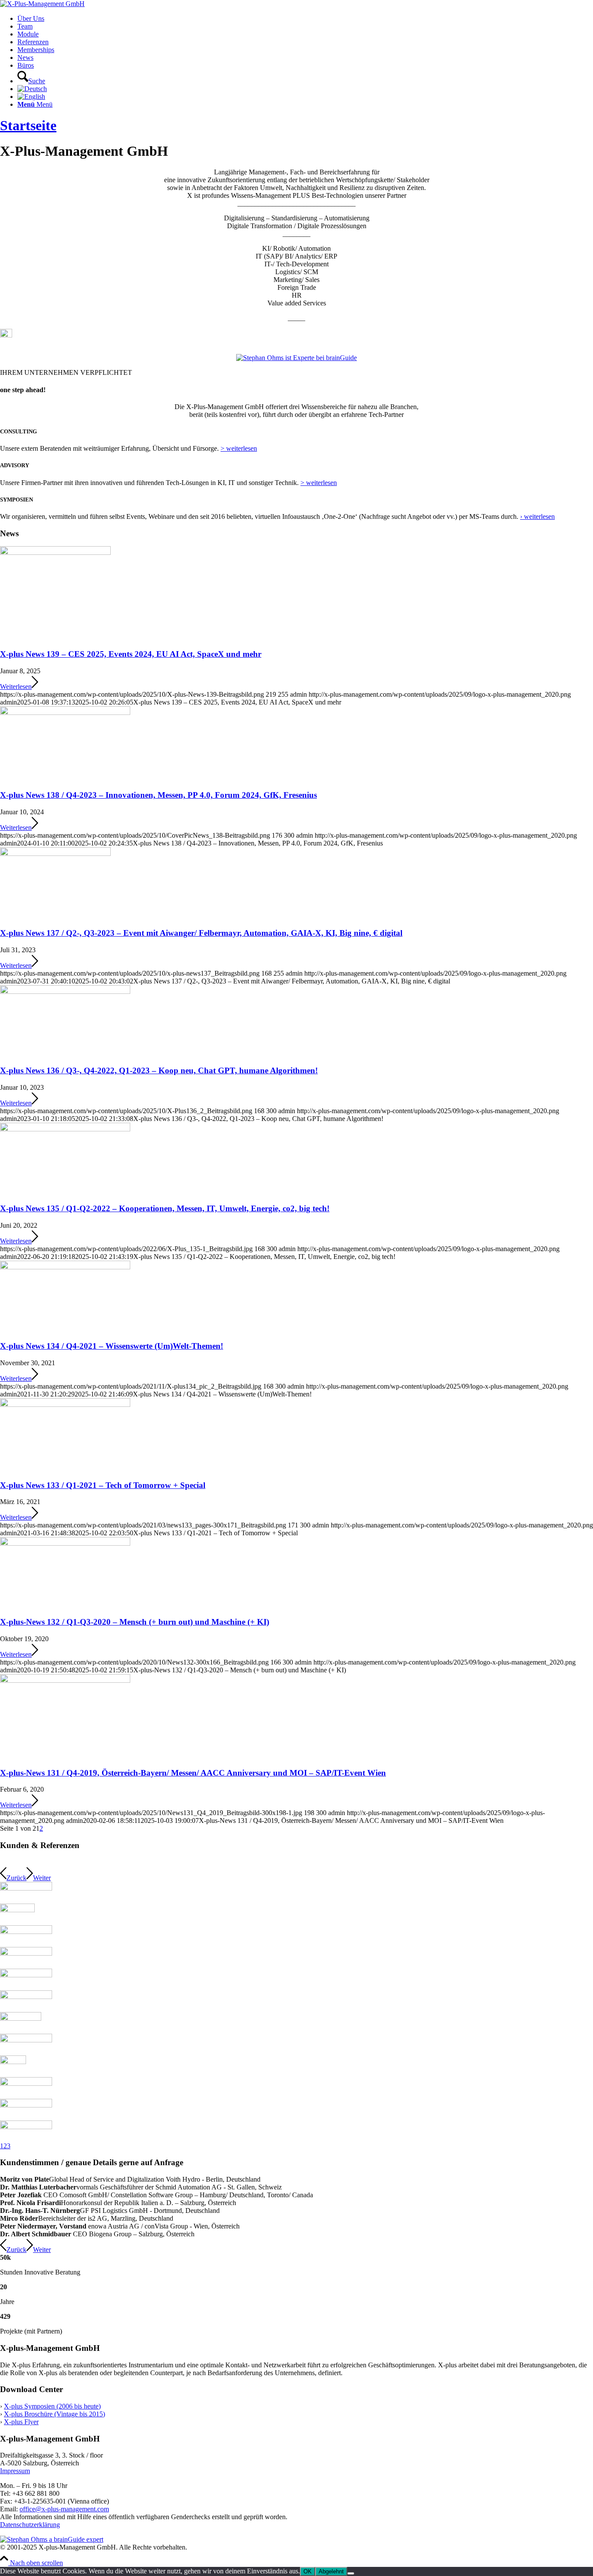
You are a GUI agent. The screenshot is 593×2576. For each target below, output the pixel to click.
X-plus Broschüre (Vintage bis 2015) (54, 2414)
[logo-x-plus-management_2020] (42, 4)
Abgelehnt (331, 2571)
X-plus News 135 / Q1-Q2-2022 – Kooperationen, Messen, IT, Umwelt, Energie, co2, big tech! (165, 1208)
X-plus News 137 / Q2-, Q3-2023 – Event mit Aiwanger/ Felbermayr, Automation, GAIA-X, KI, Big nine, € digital (201, 933)
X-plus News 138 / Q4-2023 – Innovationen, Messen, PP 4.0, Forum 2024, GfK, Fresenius (158, 795)
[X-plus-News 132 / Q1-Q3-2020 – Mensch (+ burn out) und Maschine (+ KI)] (65, 1543)
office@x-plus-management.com (64, 2509)
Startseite (28, 125)
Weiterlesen (16, 687)
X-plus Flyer (21, 2422)
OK (308, 2571)
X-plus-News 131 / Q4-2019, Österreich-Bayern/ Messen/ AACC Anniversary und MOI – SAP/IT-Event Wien (193, 1773)
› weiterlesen (537, 516)
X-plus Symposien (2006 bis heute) (52, 2406)
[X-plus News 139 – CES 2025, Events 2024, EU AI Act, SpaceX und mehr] (55, 552)
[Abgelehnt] (351, 2573)
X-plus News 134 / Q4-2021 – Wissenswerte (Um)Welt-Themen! (112, 1346)
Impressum (15, 2471)
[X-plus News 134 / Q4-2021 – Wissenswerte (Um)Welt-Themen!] (65, 1267)
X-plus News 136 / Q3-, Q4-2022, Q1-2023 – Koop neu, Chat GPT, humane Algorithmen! (159, 1070)
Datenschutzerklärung (30, 2525)
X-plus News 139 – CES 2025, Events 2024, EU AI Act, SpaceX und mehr (131, 654)
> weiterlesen (239, 448)
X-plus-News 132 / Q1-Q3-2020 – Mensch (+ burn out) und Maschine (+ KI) (135, 1622)
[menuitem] (305, 19)
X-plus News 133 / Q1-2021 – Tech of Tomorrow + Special (103, 1485)
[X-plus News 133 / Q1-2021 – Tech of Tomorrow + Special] (65, 1404)
